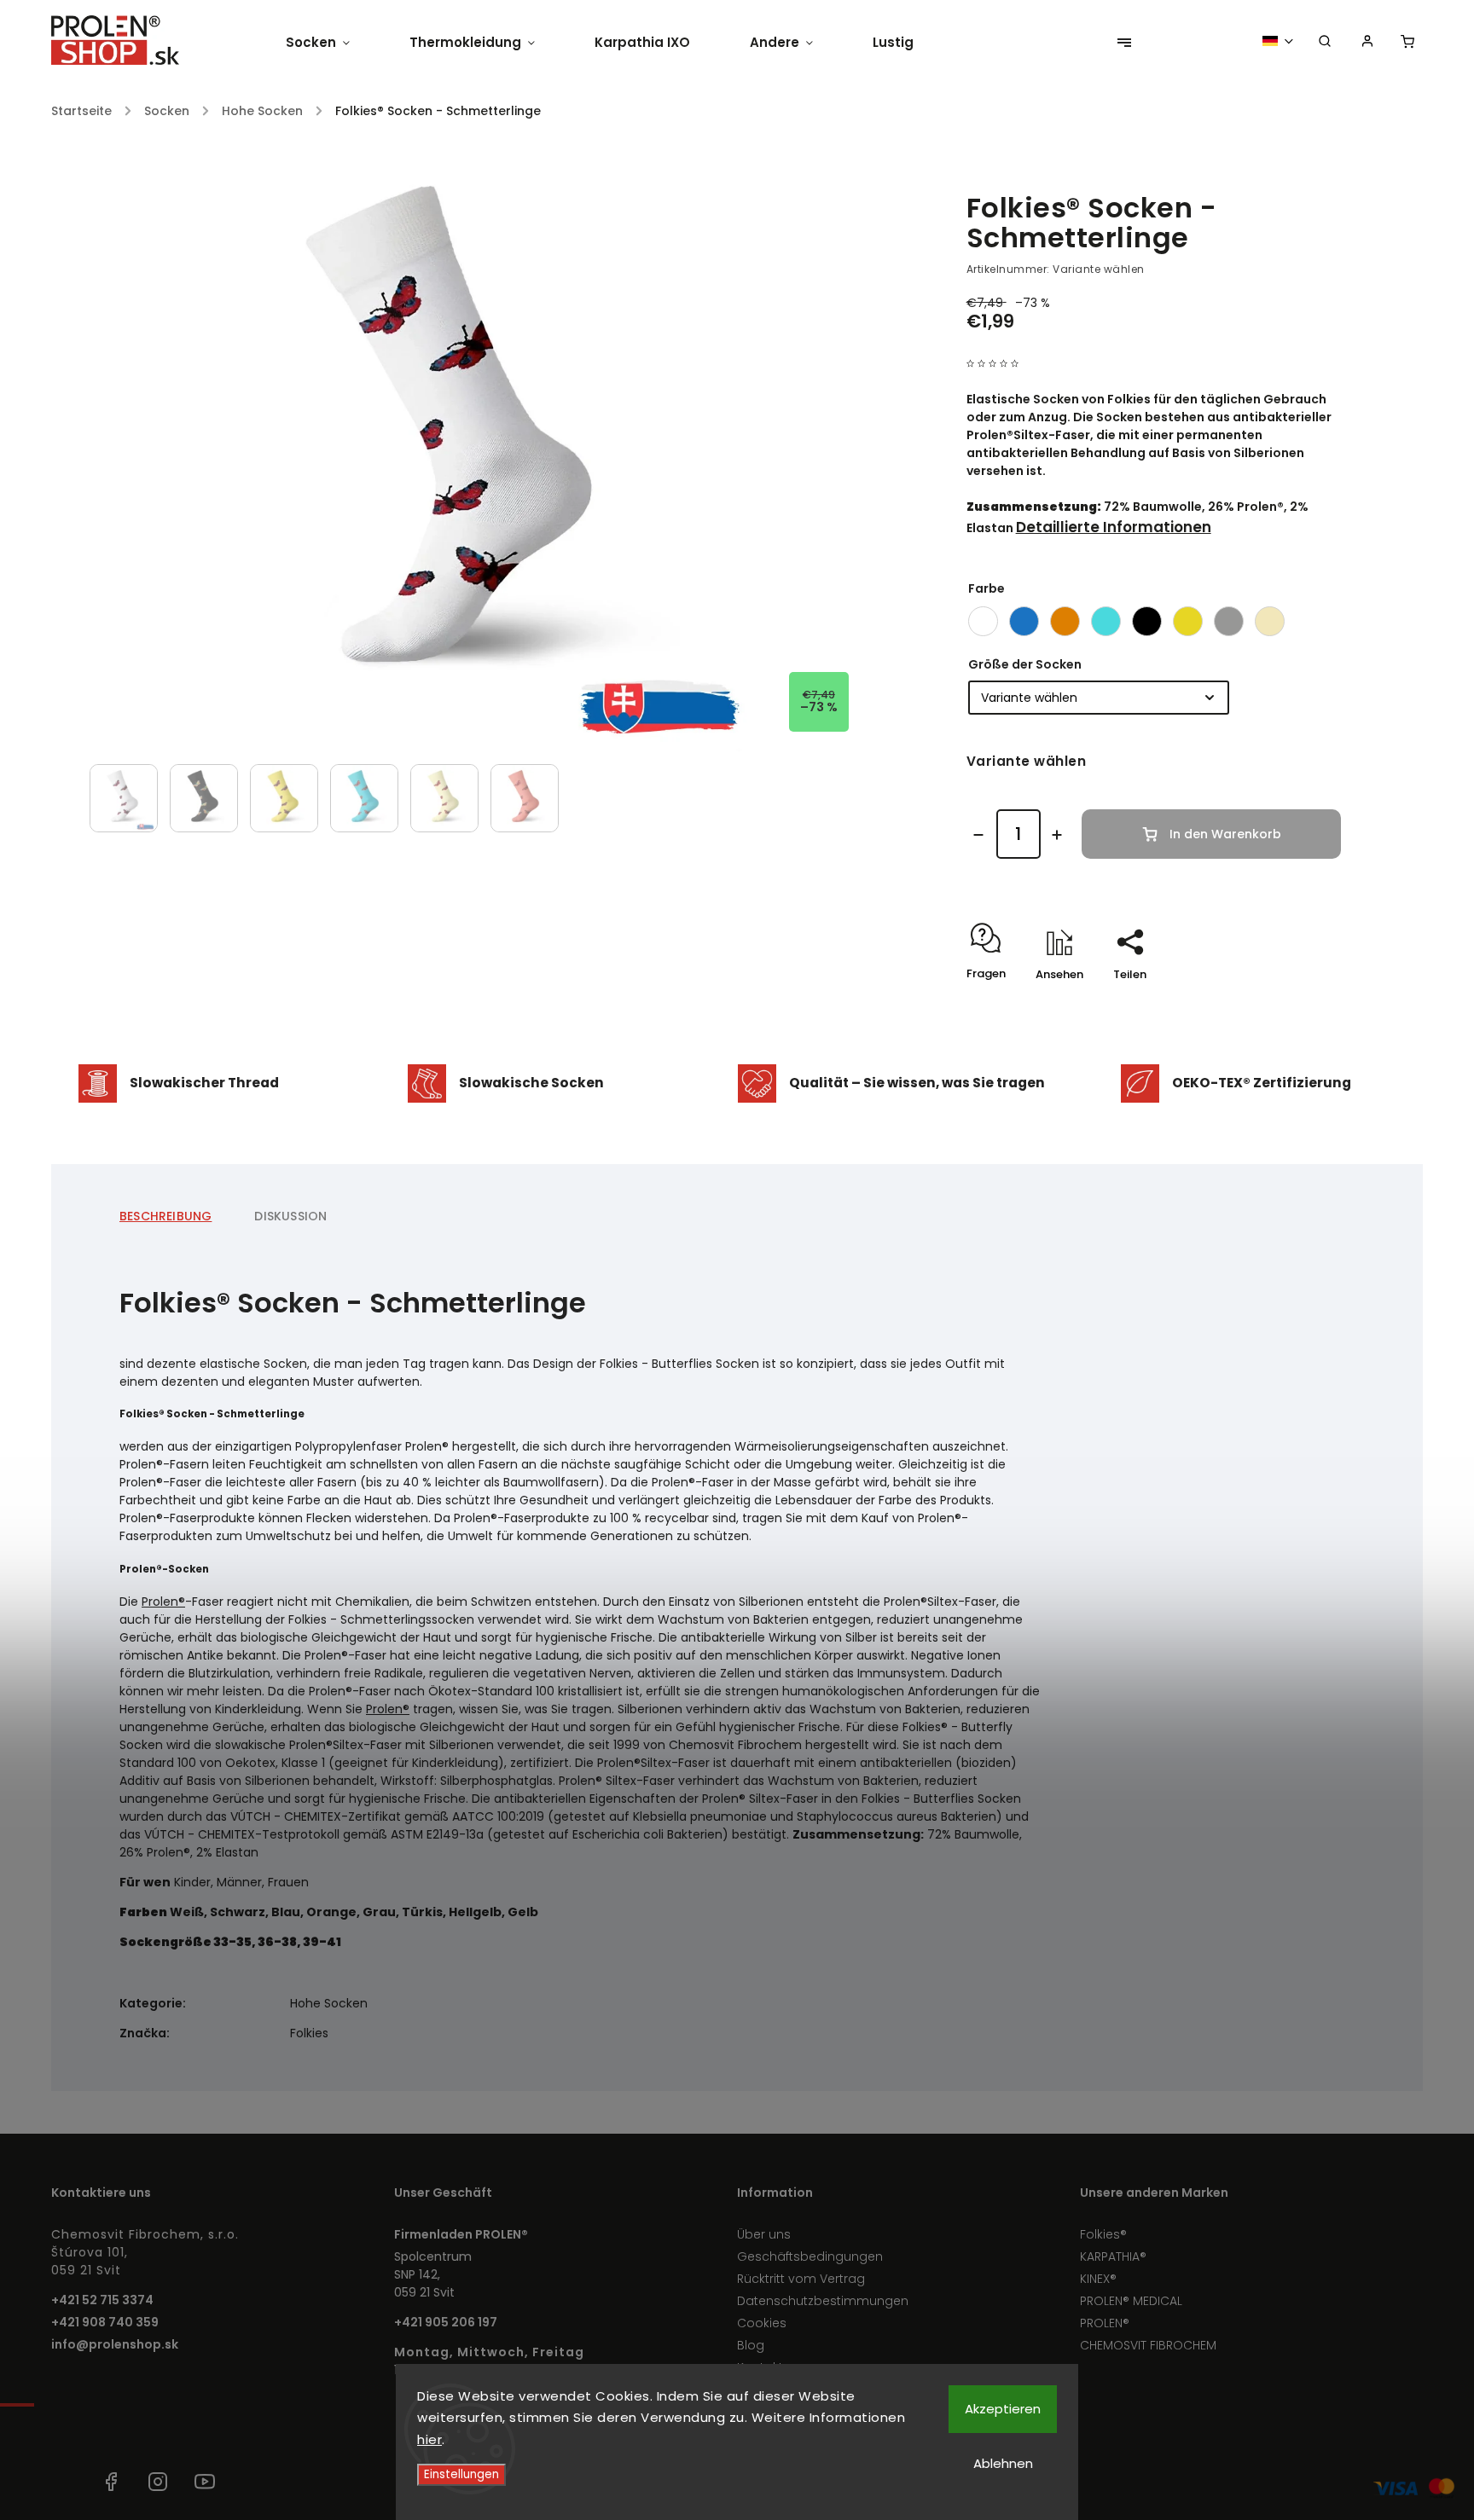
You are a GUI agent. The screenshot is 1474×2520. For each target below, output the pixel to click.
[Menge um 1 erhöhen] (1057, 835)
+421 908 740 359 (105, 2322)
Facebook (111, 2482)
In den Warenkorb (1225, 834)
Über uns (764, 2234)
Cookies (762, 2323)
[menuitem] (333, 43)
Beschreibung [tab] (165, 1216)
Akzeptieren (1003, 2409)
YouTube (205, 2482)
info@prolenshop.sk (115, 2344)
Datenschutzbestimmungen (823, 2301)
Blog (751, 2345)
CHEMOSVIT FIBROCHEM (1148, 2345)
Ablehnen (1003, 2463)
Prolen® (163, 1602)
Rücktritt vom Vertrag (801, 2279)
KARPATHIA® (1113, 2256)
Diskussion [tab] (290, 1216)
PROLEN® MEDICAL (1131, 2301)
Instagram (158, 2482)
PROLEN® (1105, 2323)
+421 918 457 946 (64, 2482)
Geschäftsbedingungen (810, 2256)
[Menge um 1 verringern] (978, 835)
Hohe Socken (329, 2003)
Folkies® (1103, 2234)
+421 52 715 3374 (102, 2300)
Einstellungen (461, 2474)
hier (429, 2439)
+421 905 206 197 (446, 2322)
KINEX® (1098, 2279)
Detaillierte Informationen (1114, 527)
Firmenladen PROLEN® (461, 2234)
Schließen (1274, 1004)
